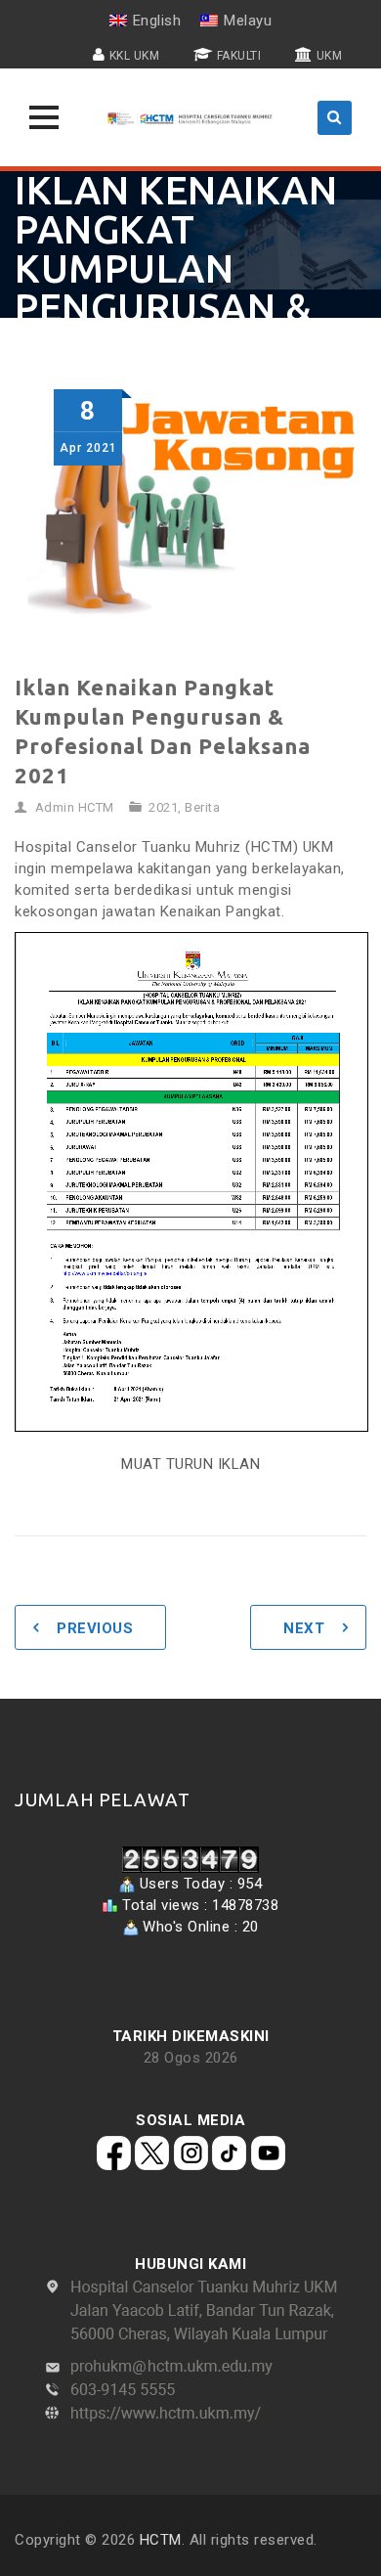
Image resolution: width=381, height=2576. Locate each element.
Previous (95, 1628)
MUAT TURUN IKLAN (190, 1464)
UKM (330, 56)
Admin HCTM (75, 807)
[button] (44, 117)
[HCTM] (190, 117)
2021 (163, 807)
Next (304, 1628)
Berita (202, 807)
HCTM (161, 2540)
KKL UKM (135, 56)
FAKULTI (239, 56)
